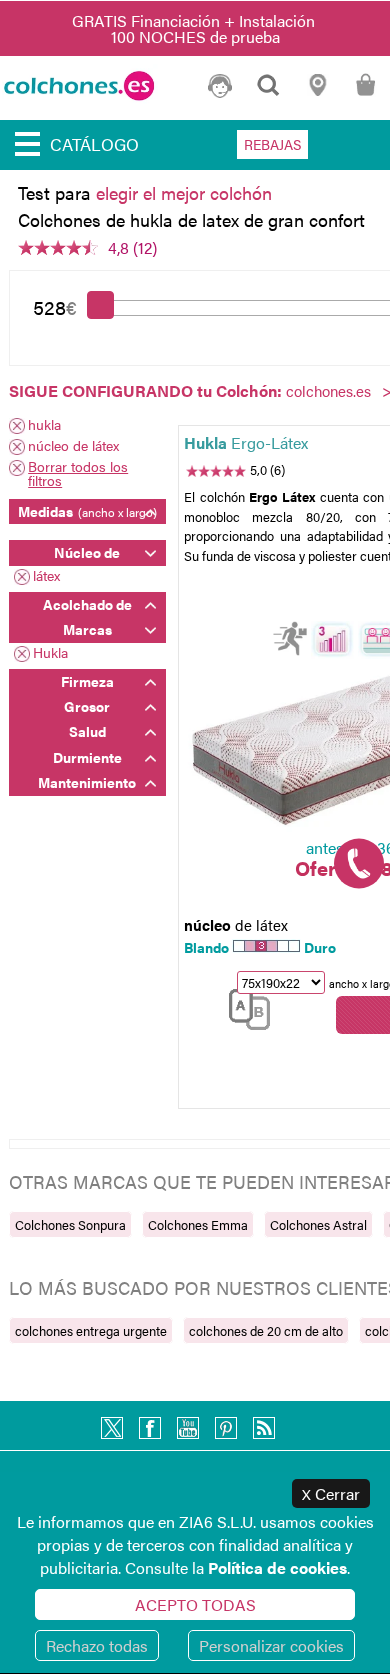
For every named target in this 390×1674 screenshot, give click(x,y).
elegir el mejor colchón (184, 192)
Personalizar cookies (271, 1645)
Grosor (87, 706)
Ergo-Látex (246, 442)
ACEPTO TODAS (195, 1604)
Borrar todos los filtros (78, 473)
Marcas (87, 629)
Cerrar (331, 1493)
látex (46, 576)
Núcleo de (87, 552)
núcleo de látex (73, 446)
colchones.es (328, 390)
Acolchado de (87, 604)
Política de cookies (277, 1567)
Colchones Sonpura (70, 1224)
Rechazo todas (97, 1645)
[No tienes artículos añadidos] (365, 93)
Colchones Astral (318, 1224)
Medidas (87, 511)
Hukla (50, 653)
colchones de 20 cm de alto (266, 1330)
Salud (87, 731)
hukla (44, 425)
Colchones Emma (198, 1224)
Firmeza (87, 681)
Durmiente (87, 757)
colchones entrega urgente (91, 1330)
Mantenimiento (87, 782)
